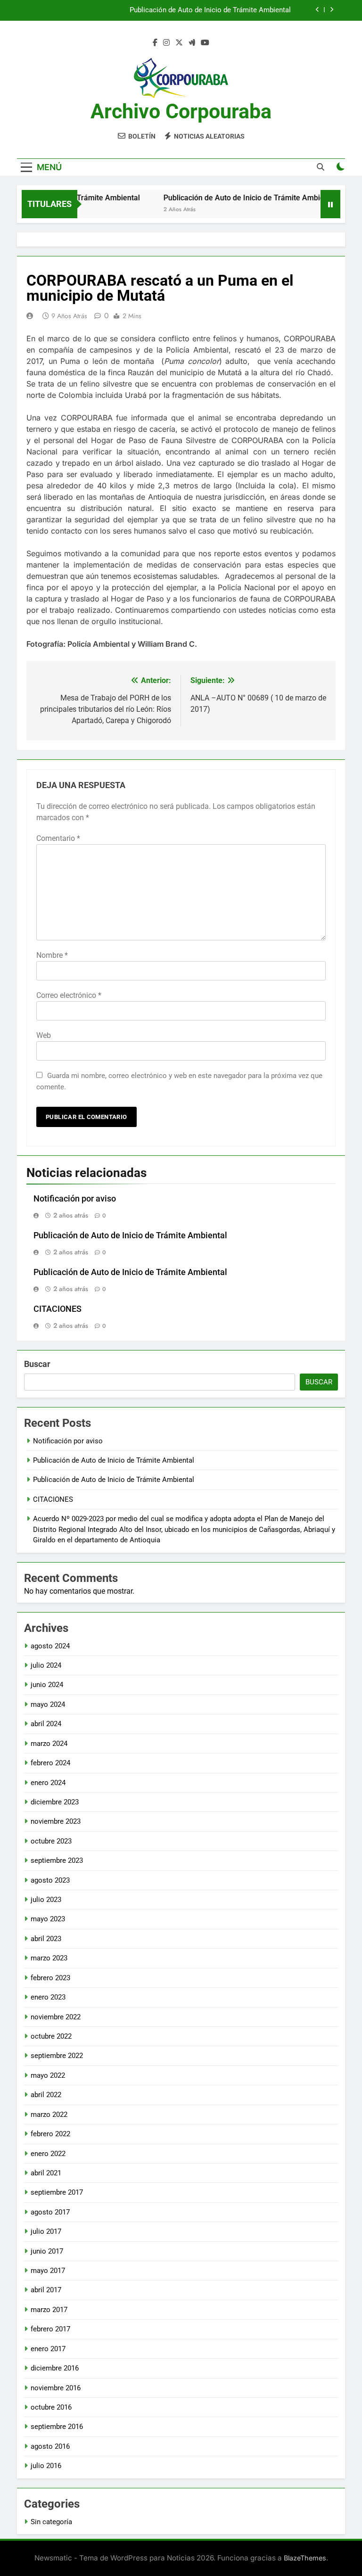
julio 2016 (46, 2466)
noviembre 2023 (56, 1821)
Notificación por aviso (75, 1199)
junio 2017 (47, 2251)
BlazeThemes (305, 2558)
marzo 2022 (49, 2115)
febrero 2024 (50, 1763)
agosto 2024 (50, 1646)
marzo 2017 (49, 2310)
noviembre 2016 (56, 2388)
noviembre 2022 (56, 2017)
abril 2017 (46, 2290)
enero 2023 (48, 1997)
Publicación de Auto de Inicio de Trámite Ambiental (210, 10)
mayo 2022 (48, 2075)
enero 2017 (48, 2349)
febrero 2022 (50, 2134)
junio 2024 (47, 1685)
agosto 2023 (50, 1880)
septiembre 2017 (57, 2192)
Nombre (52, 955)
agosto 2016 (50, 2446)
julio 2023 (46, 1900)
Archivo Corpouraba (181, 111)
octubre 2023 (51, 1841)
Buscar (37, 1364)
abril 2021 (46, 2173)
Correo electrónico (69, 995)
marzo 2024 (49, 1744)
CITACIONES (58, 1309)
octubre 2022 (51, 2036)
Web (44, 1035)
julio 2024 (46, 1665)
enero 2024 (48, 1783)
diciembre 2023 (55, 1802)
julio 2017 (46, 2231)
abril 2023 (46, 1939)
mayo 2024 (48, 1704)
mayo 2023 (48, 1919)
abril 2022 (46, 2095)
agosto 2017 (50, 2212)
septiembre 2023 (57, 1860)
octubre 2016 (51, 2407)
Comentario (58, 838)
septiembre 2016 (57, 2427)
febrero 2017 (50, 2329)
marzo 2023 (49, 1958)
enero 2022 (48, 2154)
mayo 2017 (48, 2271)
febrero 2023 (50, 1978)
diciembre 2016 (55, 2368)
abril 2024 (46, 1724)
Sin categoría (51, 2522)
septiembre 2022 (57, 2056)
